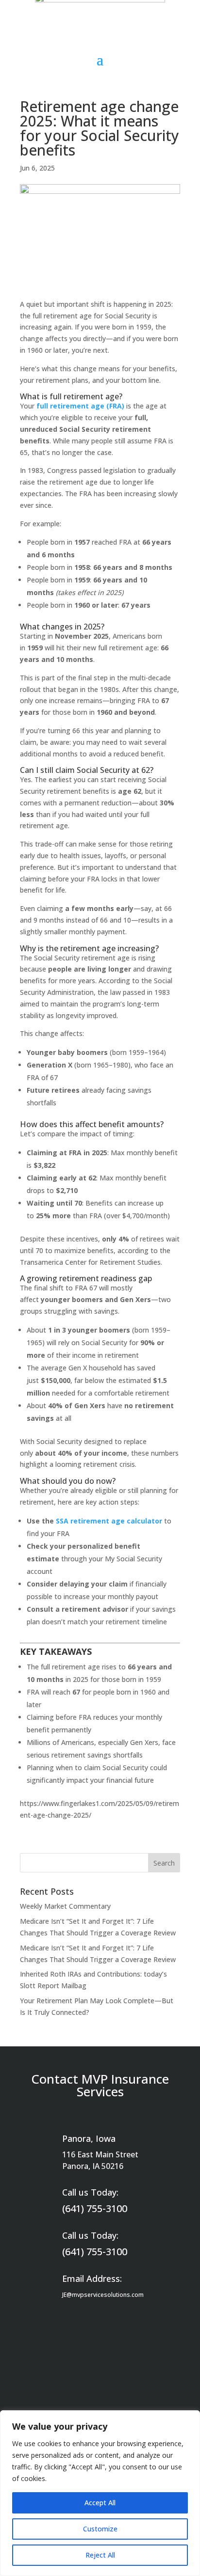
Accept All (100, 2503)
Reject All (100, 2555)
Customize (100, 2529)
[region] (100, 2493)
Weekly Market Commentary (65, 1906)
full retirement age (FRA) (80, 406)
